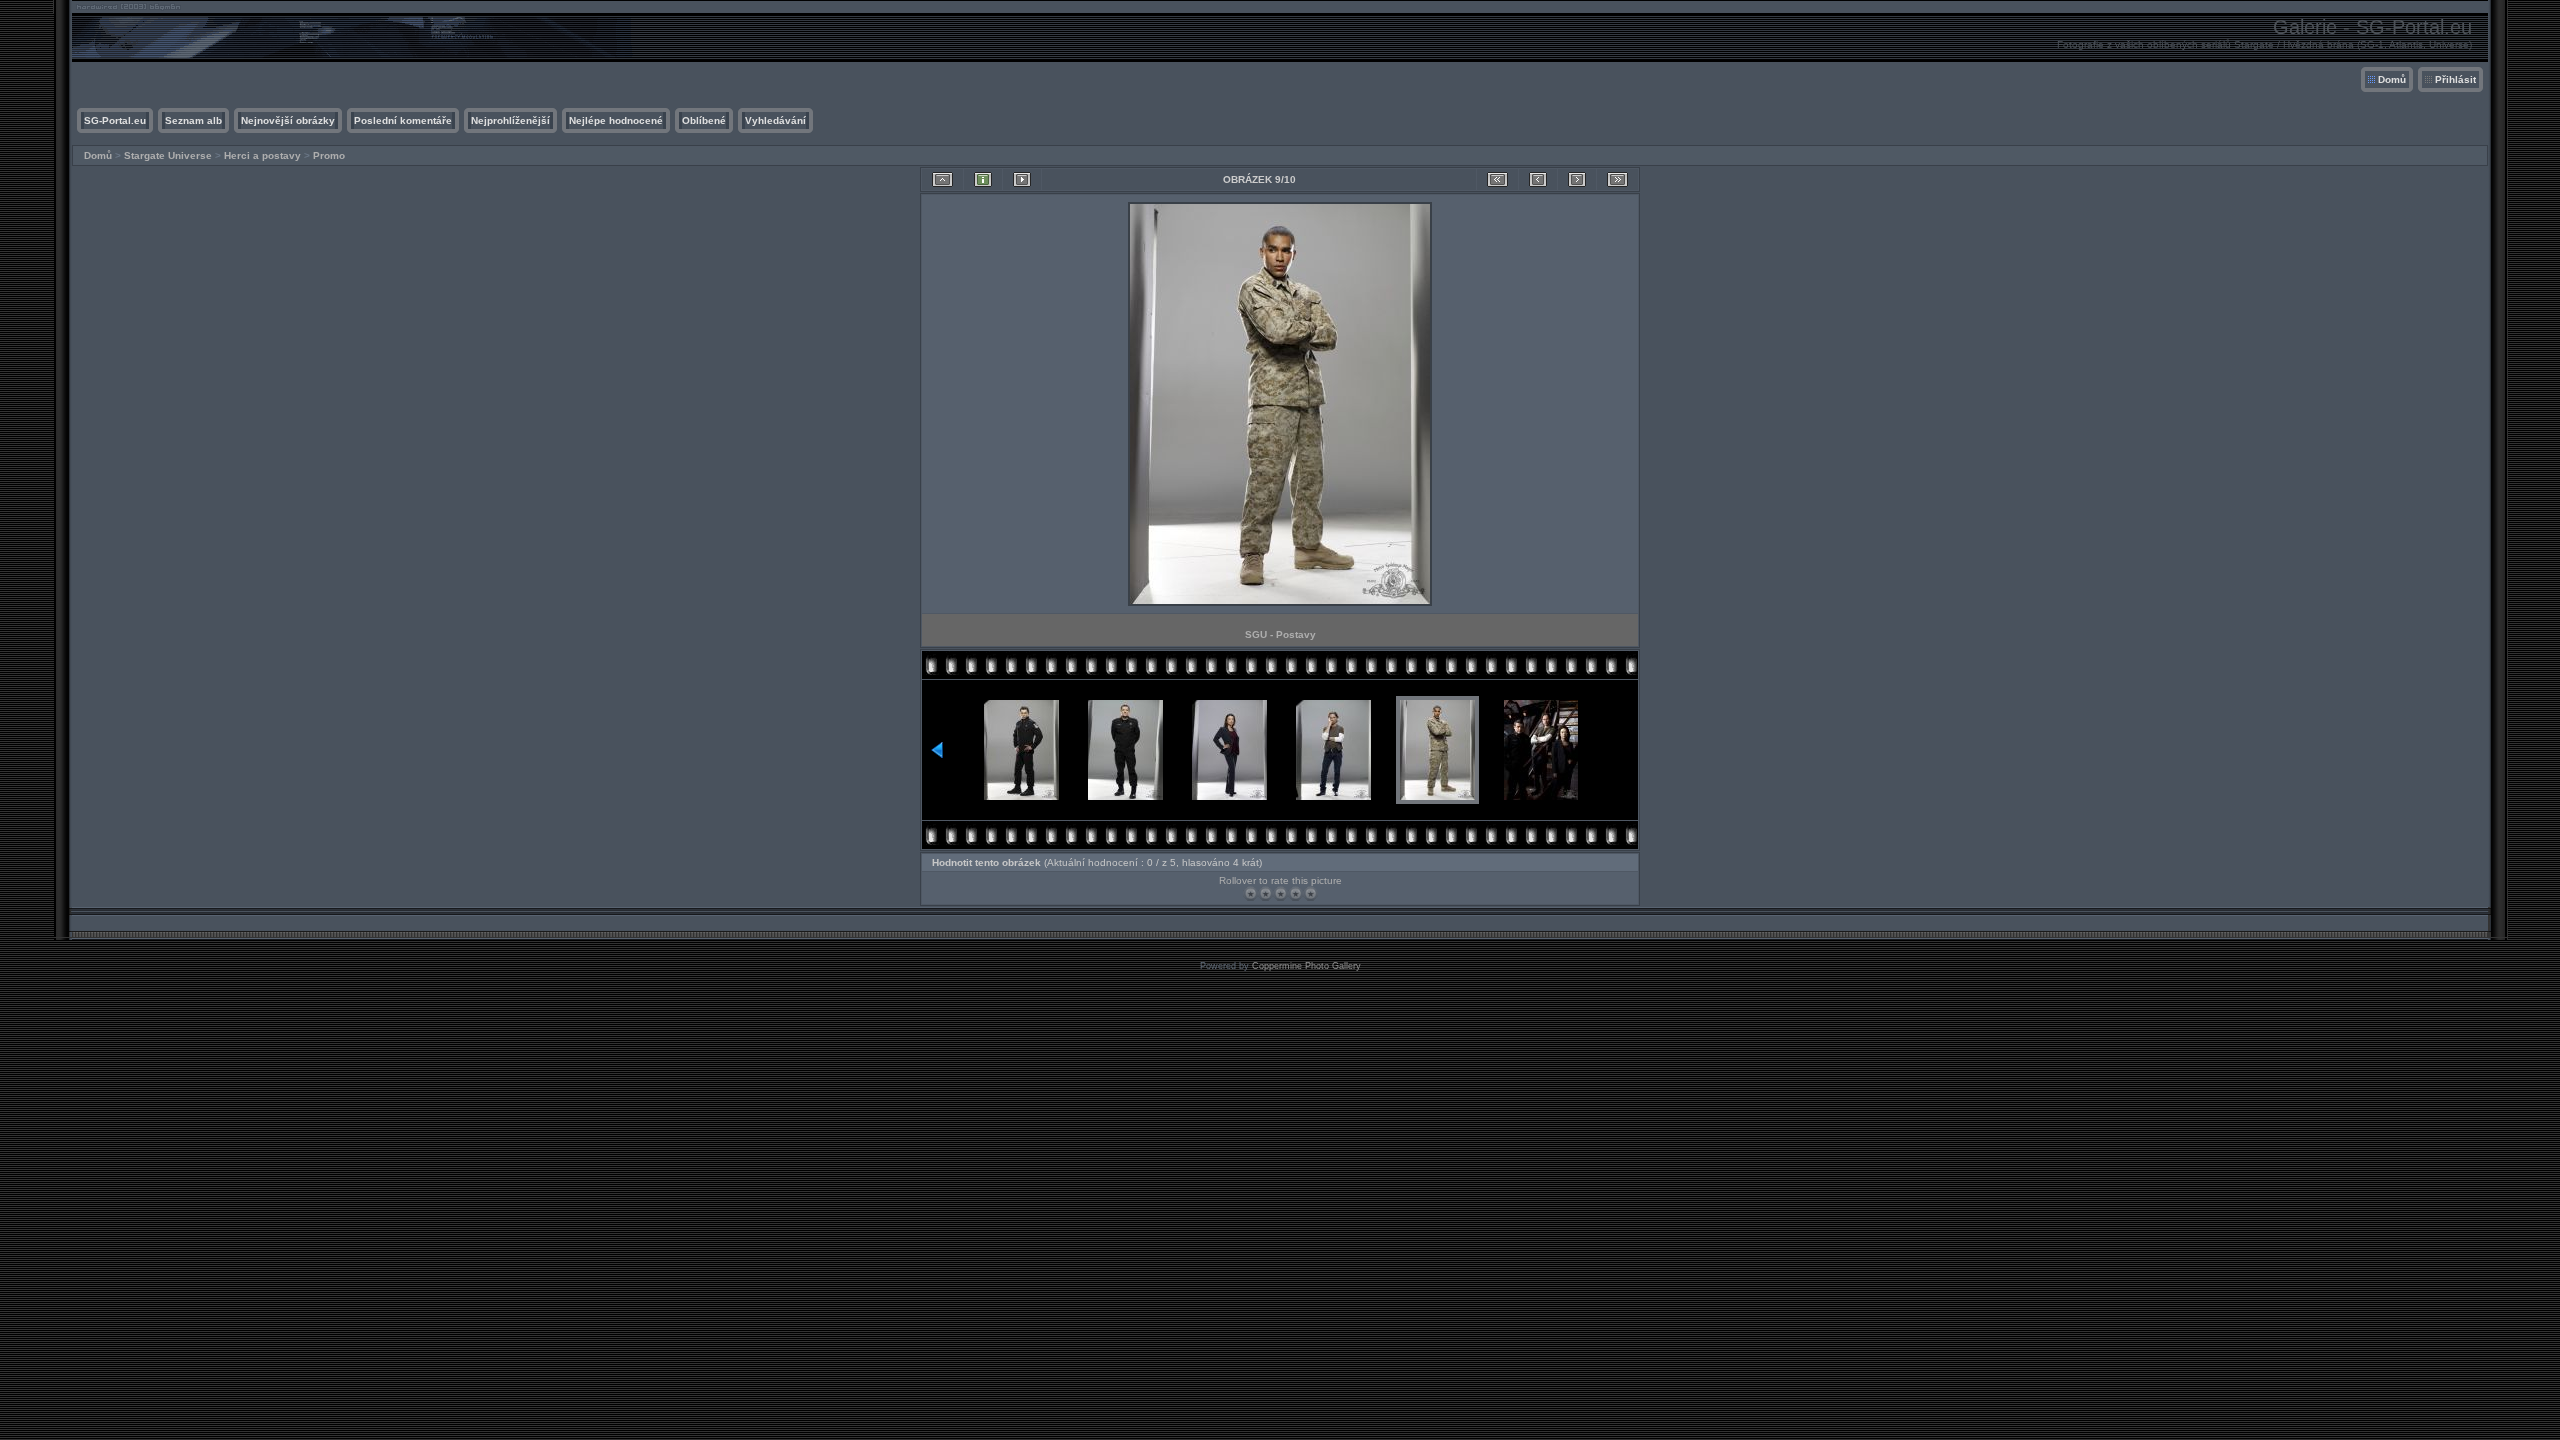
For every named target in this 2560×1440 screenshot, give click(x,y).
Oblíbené (704, 120)
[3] (1280, 893)
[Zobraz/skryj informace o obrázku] (983, 179)
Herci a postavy (262, 155)
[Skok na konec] (1617, 179)
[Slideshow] (1022, 179)
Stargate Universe (168, 155)
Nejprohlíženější (510, 120)
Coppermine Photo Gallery (1306, 966)
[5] (1310, 893)
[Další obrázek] (1577, 179)
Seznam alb (193, 120)
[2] (1265, 893)
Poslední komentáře (403, 120)
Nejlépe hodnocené (616, 120)
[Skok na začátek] (1497, 179)
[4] (1295, 893)
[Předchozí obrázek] (1538, 179)
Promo (329, 155)
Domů (2392, 79)
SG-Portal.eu (115, 120)
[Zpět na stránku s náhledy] (942, 179)
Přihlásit (2455, 79)
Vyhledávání (775, 120)
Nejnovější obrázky (288, 120)
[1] (1250, 893)
